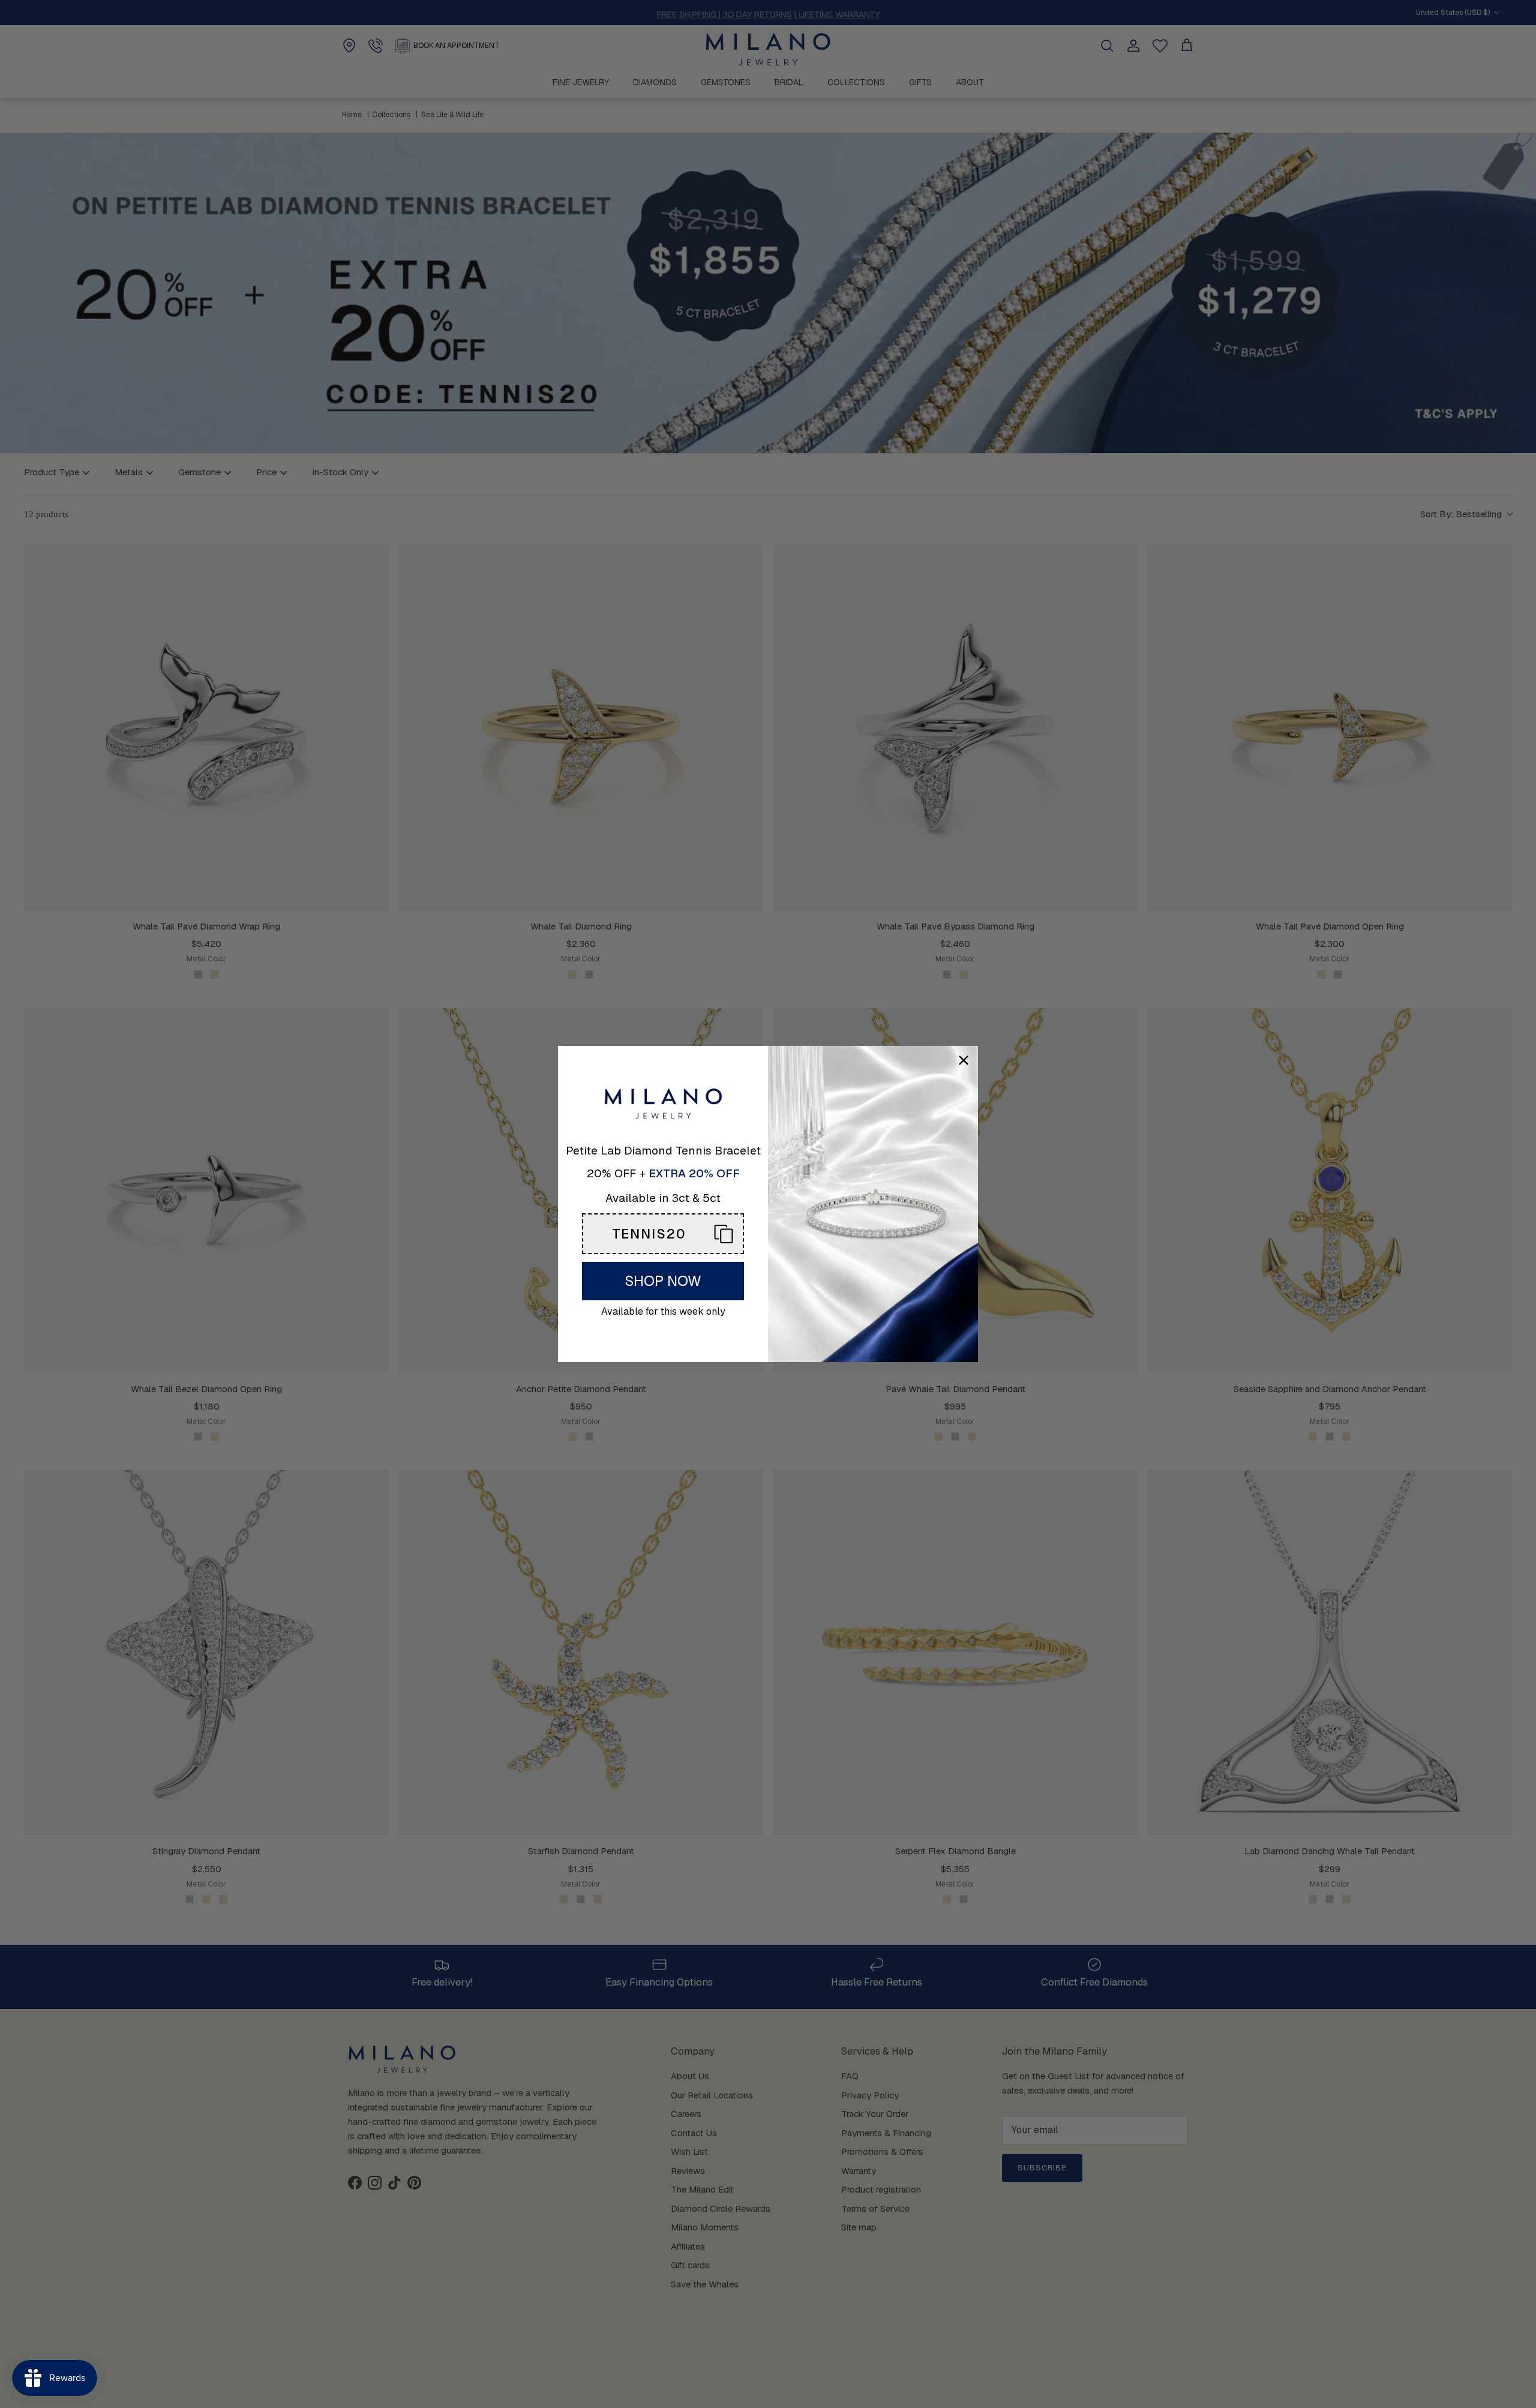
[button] (663, 1234)
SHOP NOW (663, 1281)
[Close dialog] (964, 1060)
